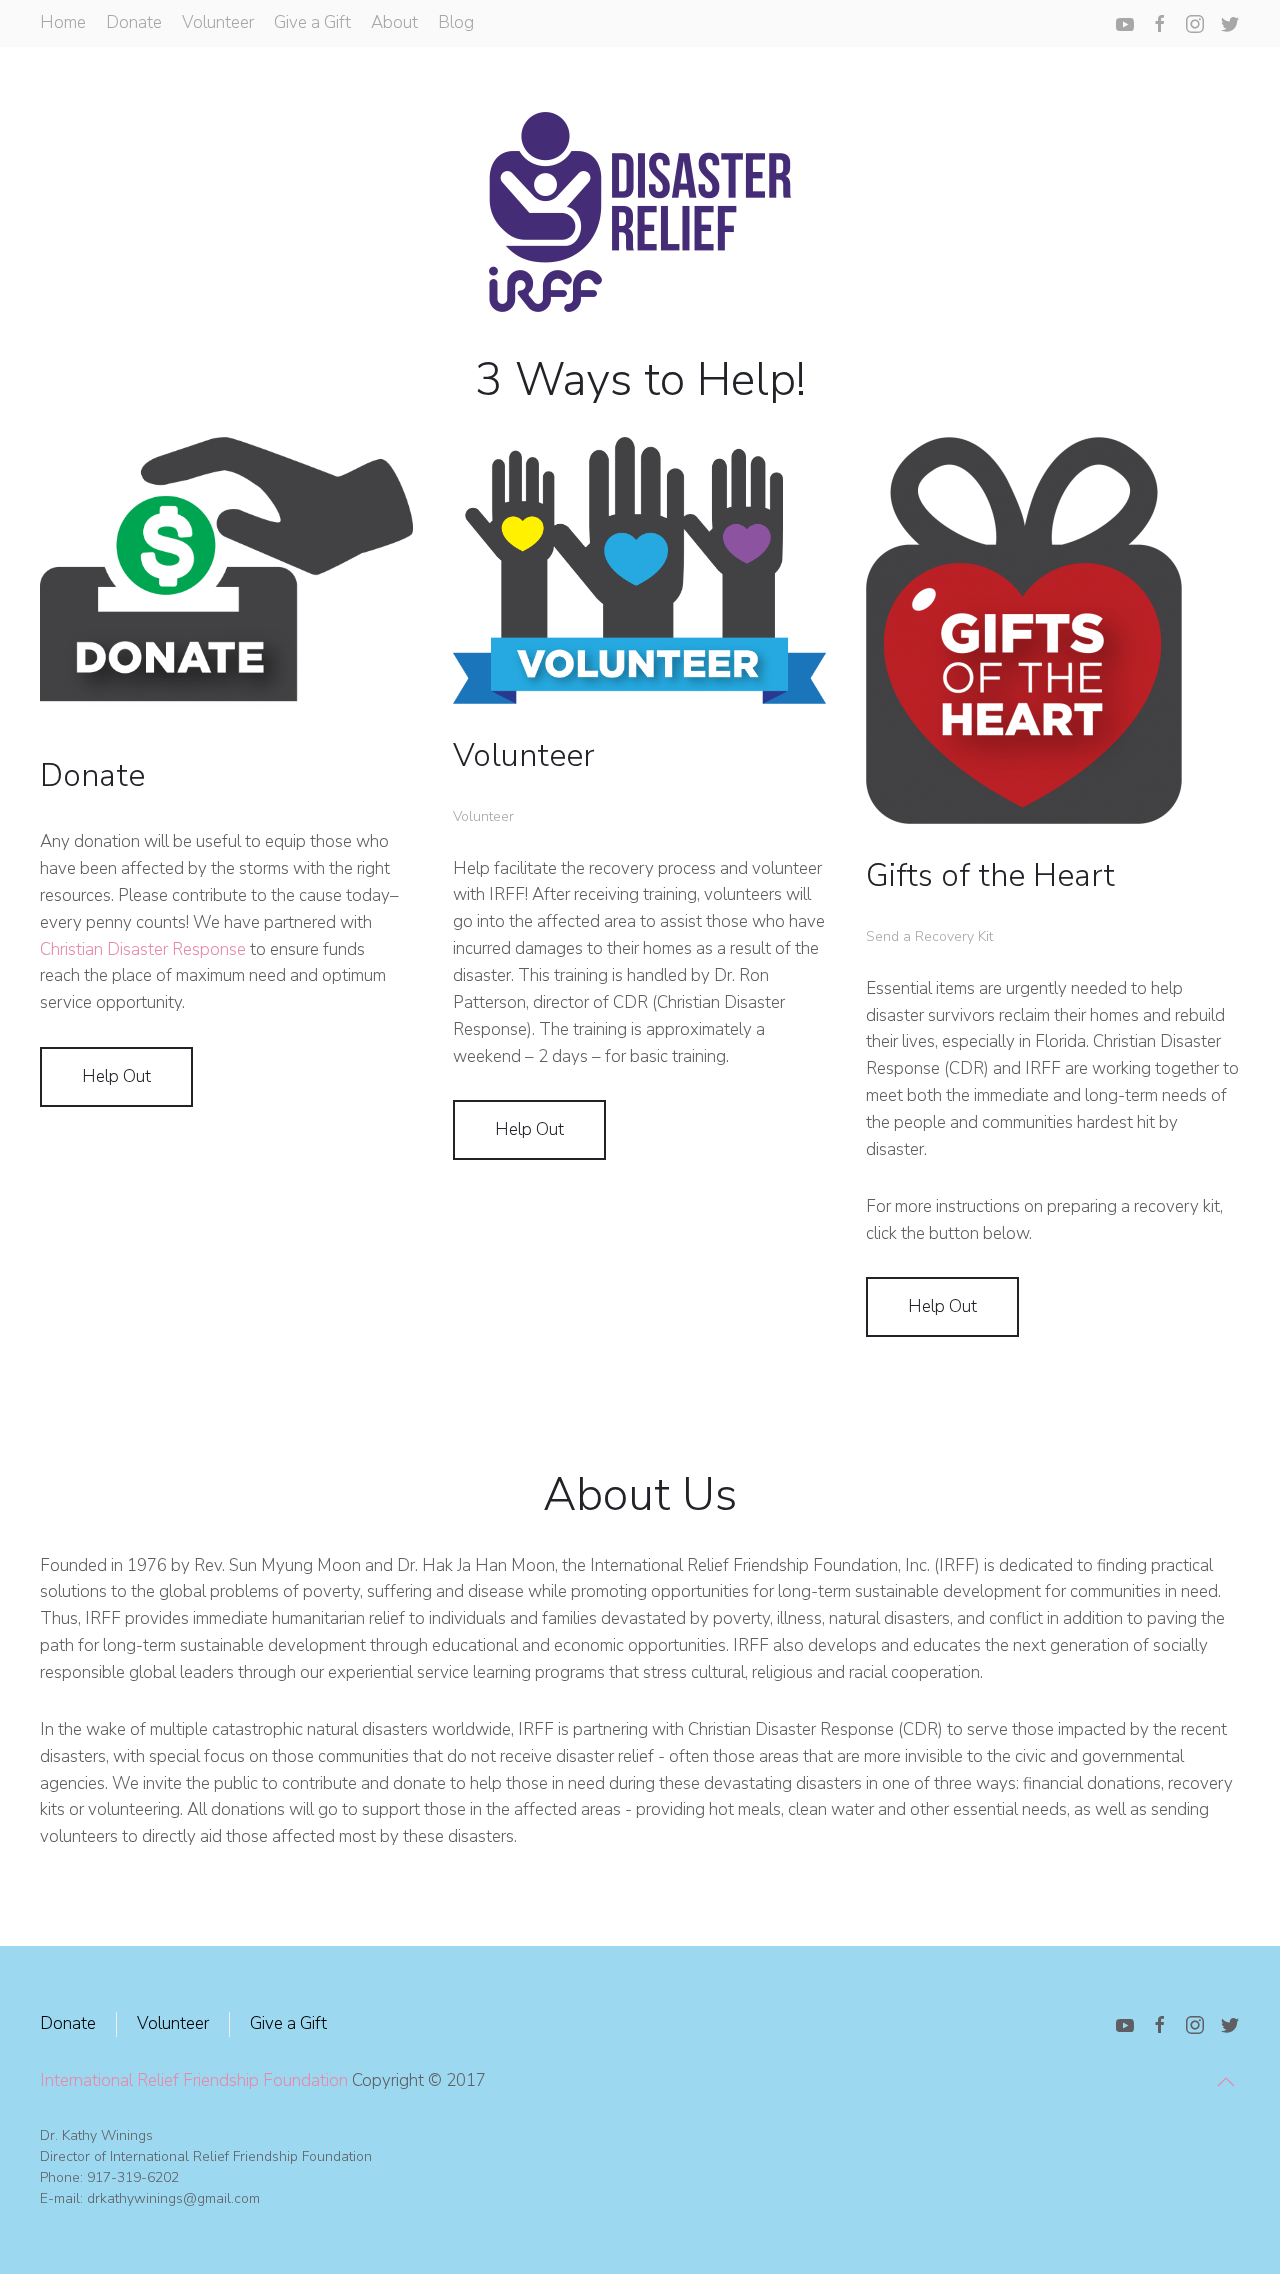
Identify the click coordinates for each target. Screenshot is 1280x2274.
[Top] (1226, 2082)
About (394, 22)
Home (63, 22)
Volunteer (218, 22)
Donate (134, 22)
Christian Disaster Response (143, 949)
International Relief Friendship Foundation (194, 2080)
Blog (456, 22)
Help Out (116, 1076)
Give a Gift (312, 22)
